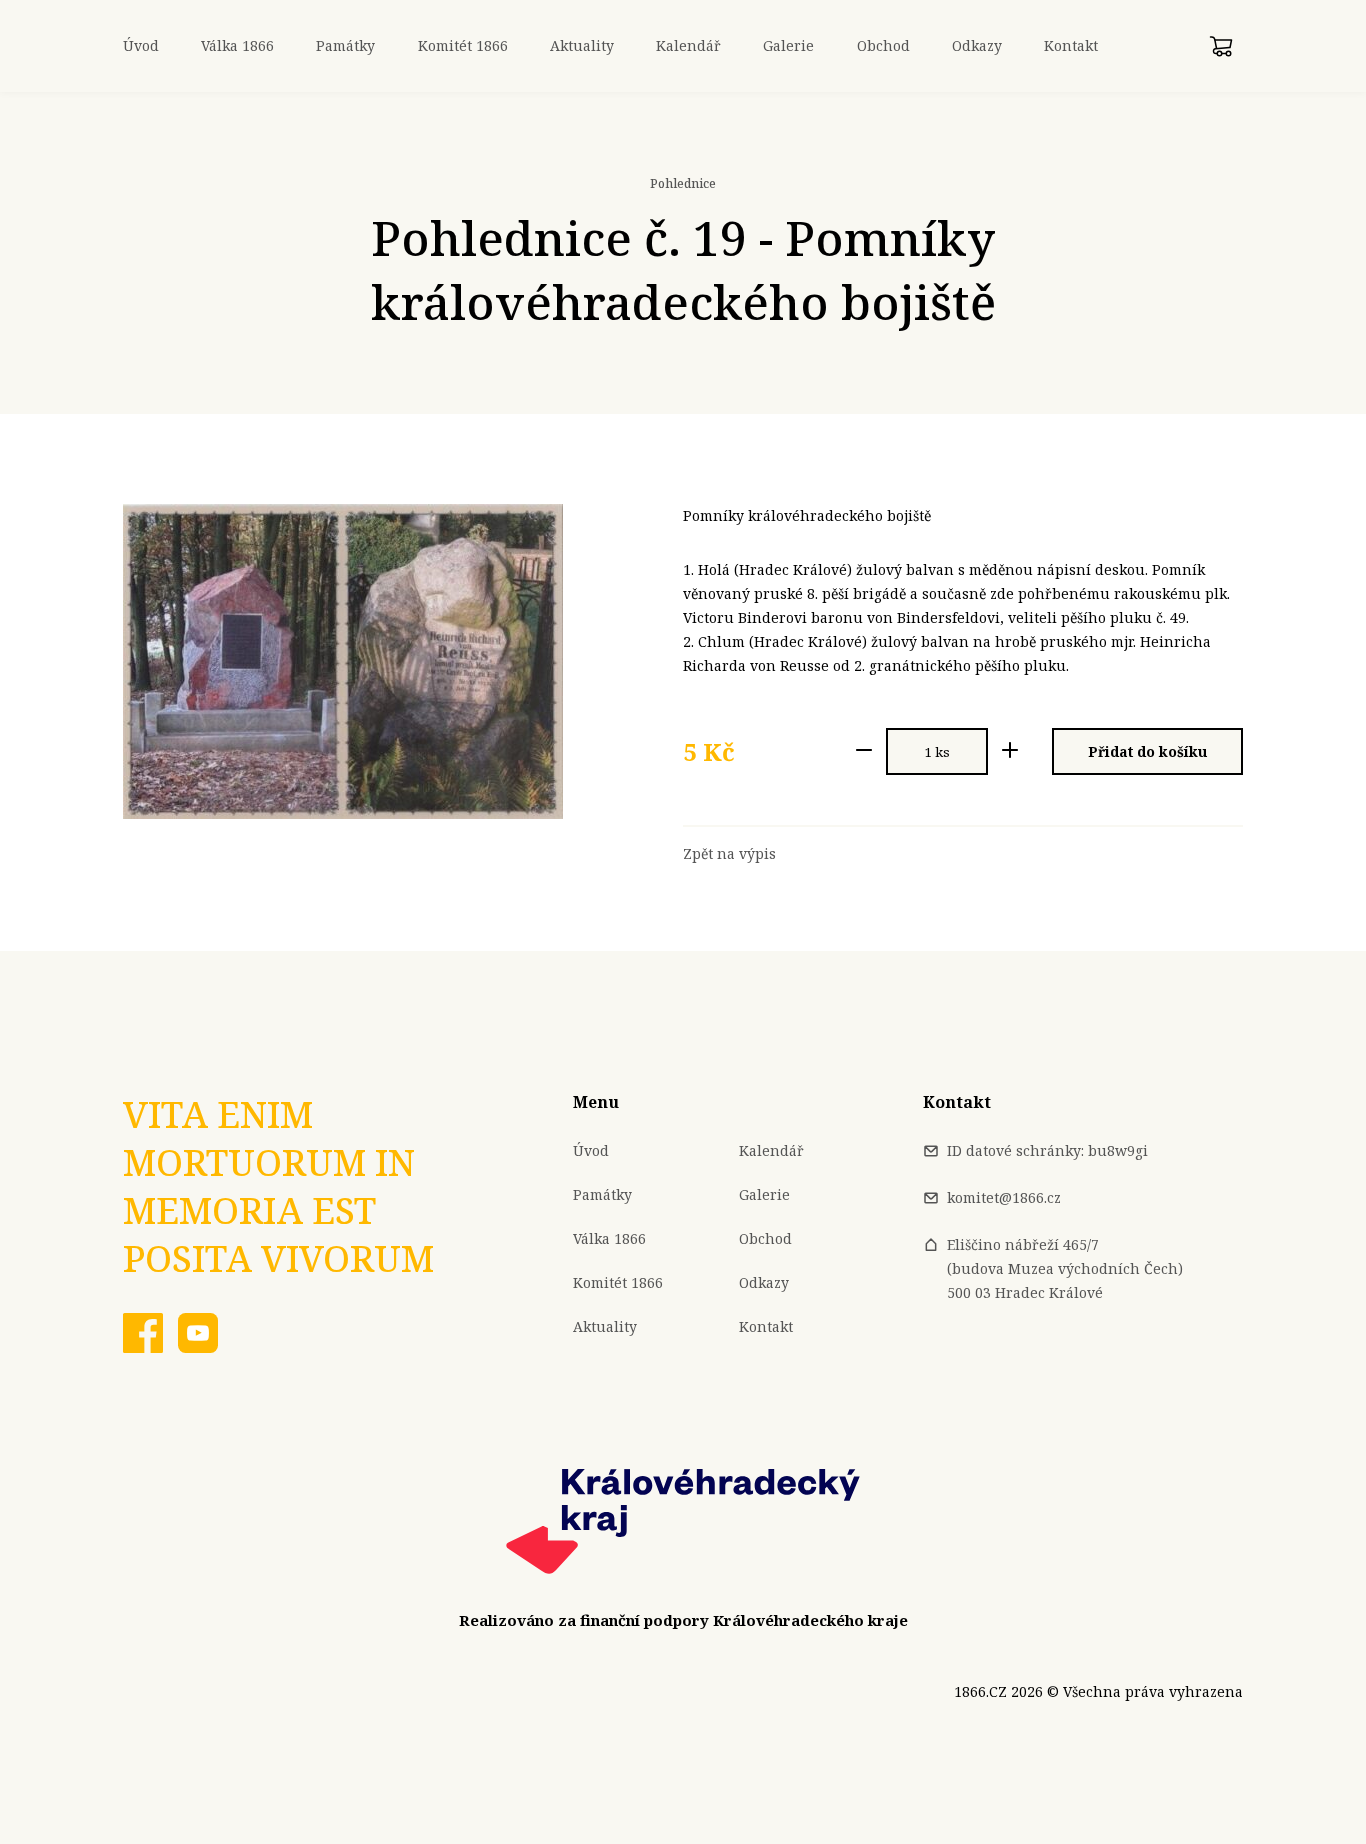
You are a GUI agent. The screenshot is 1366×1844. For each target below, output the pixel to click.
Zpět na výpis (729, 854)
